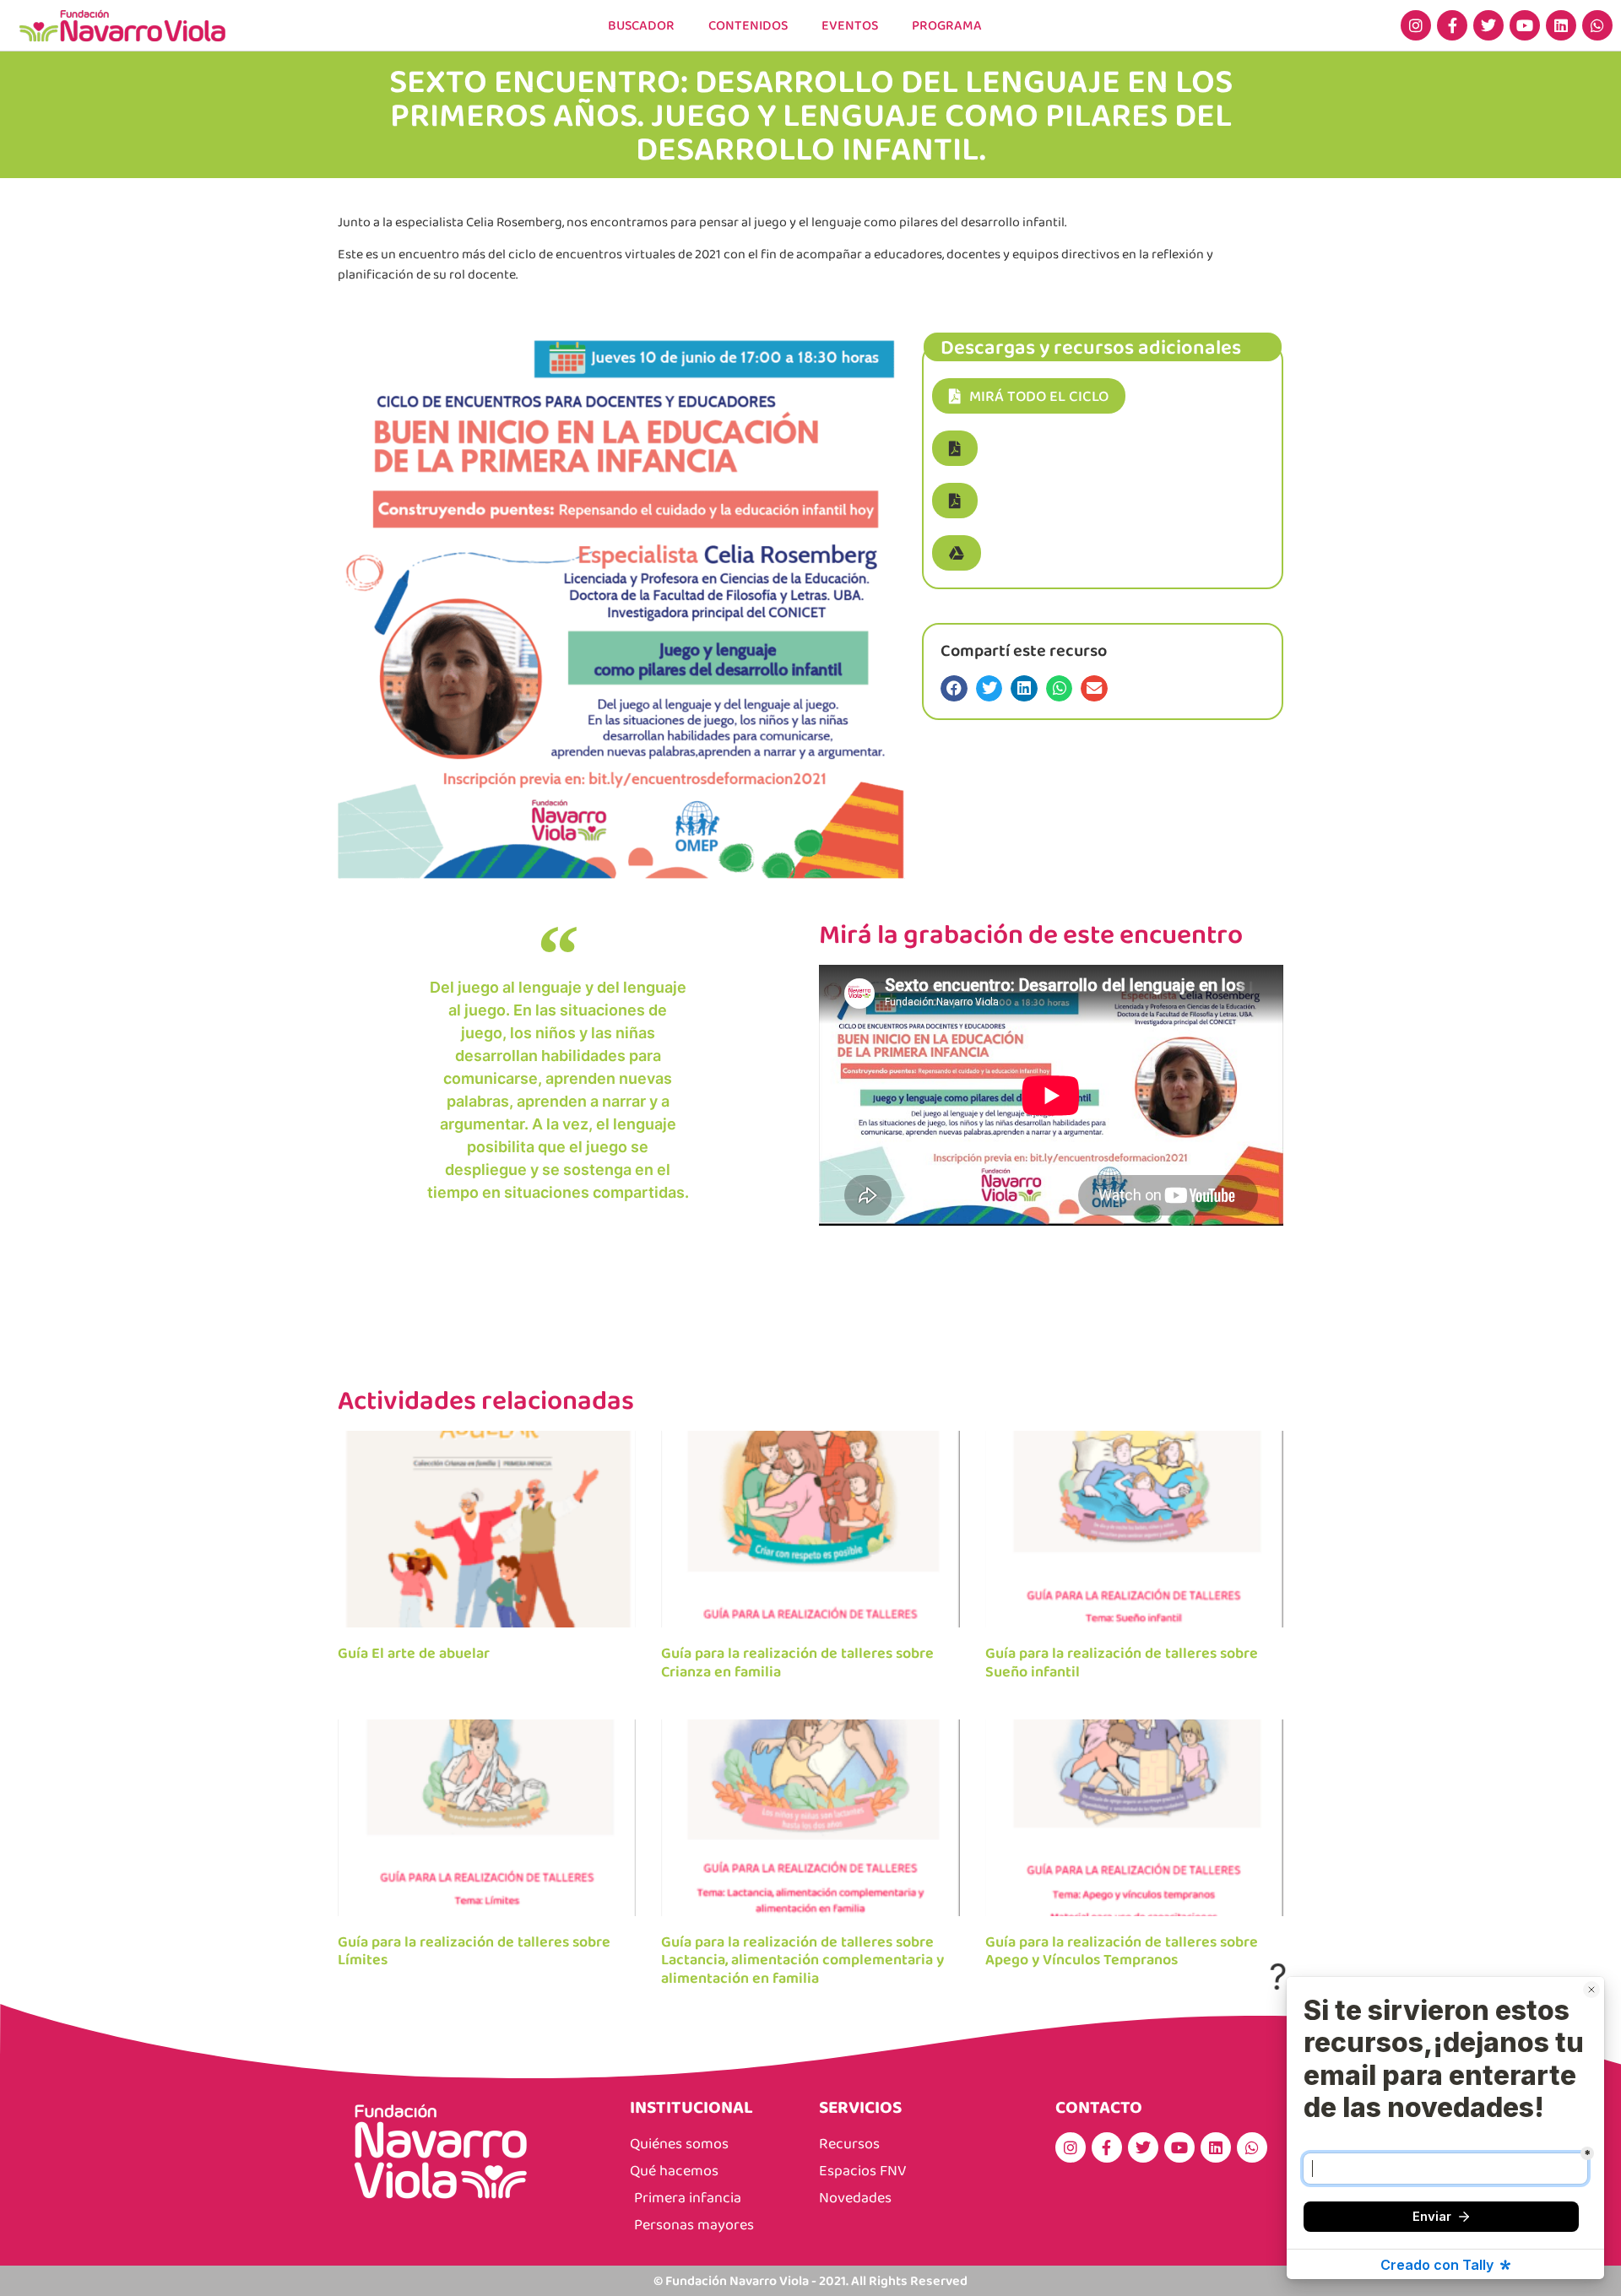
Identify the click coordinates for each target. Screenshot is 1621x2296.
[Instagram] (1416, 25)
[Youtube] (1525, 25)
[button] (955, 448)
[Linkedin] (1561, 25)
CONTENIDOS (748, 25)
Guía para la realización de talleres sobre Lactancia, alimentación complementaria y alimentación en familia (802, 1960)
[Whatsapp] (1597, 25)
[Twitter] (1488, 25)
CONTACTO (1099, 2106)
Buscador (641, 25)
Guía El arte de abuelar (414, 1653)
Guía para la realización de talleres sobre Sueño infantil (1122, 1662)
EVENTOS (850, 25)
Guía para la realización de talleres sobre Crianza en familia (797, 1662)
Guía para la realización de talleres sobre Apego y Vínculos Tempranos (1122, 1951)
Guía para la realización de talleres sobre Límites (474, 1951)
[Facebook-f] (1452, 25)
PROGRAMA (947, 25)
